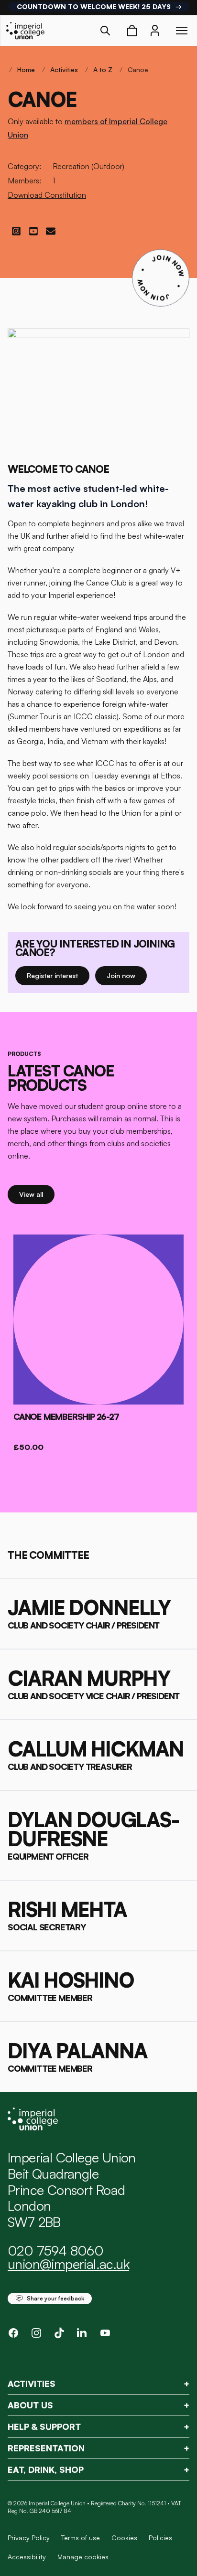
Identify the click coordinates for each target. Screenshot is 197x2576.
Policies (160, 2538)
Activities (64, 69)
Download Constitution (47, 195)
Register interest (58, 975)
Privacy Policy (29, 2538)
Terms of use (81, 2538)
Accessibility (27, 2557)
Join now (125, 975)
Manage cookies (83, 2557)
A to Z (103, 69)
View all (37, 1194)
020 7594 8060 (55, 2251)
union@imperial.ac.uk (68, 2264)
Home (26, 69)
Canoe (138, 69)
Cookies (124, 2538)
